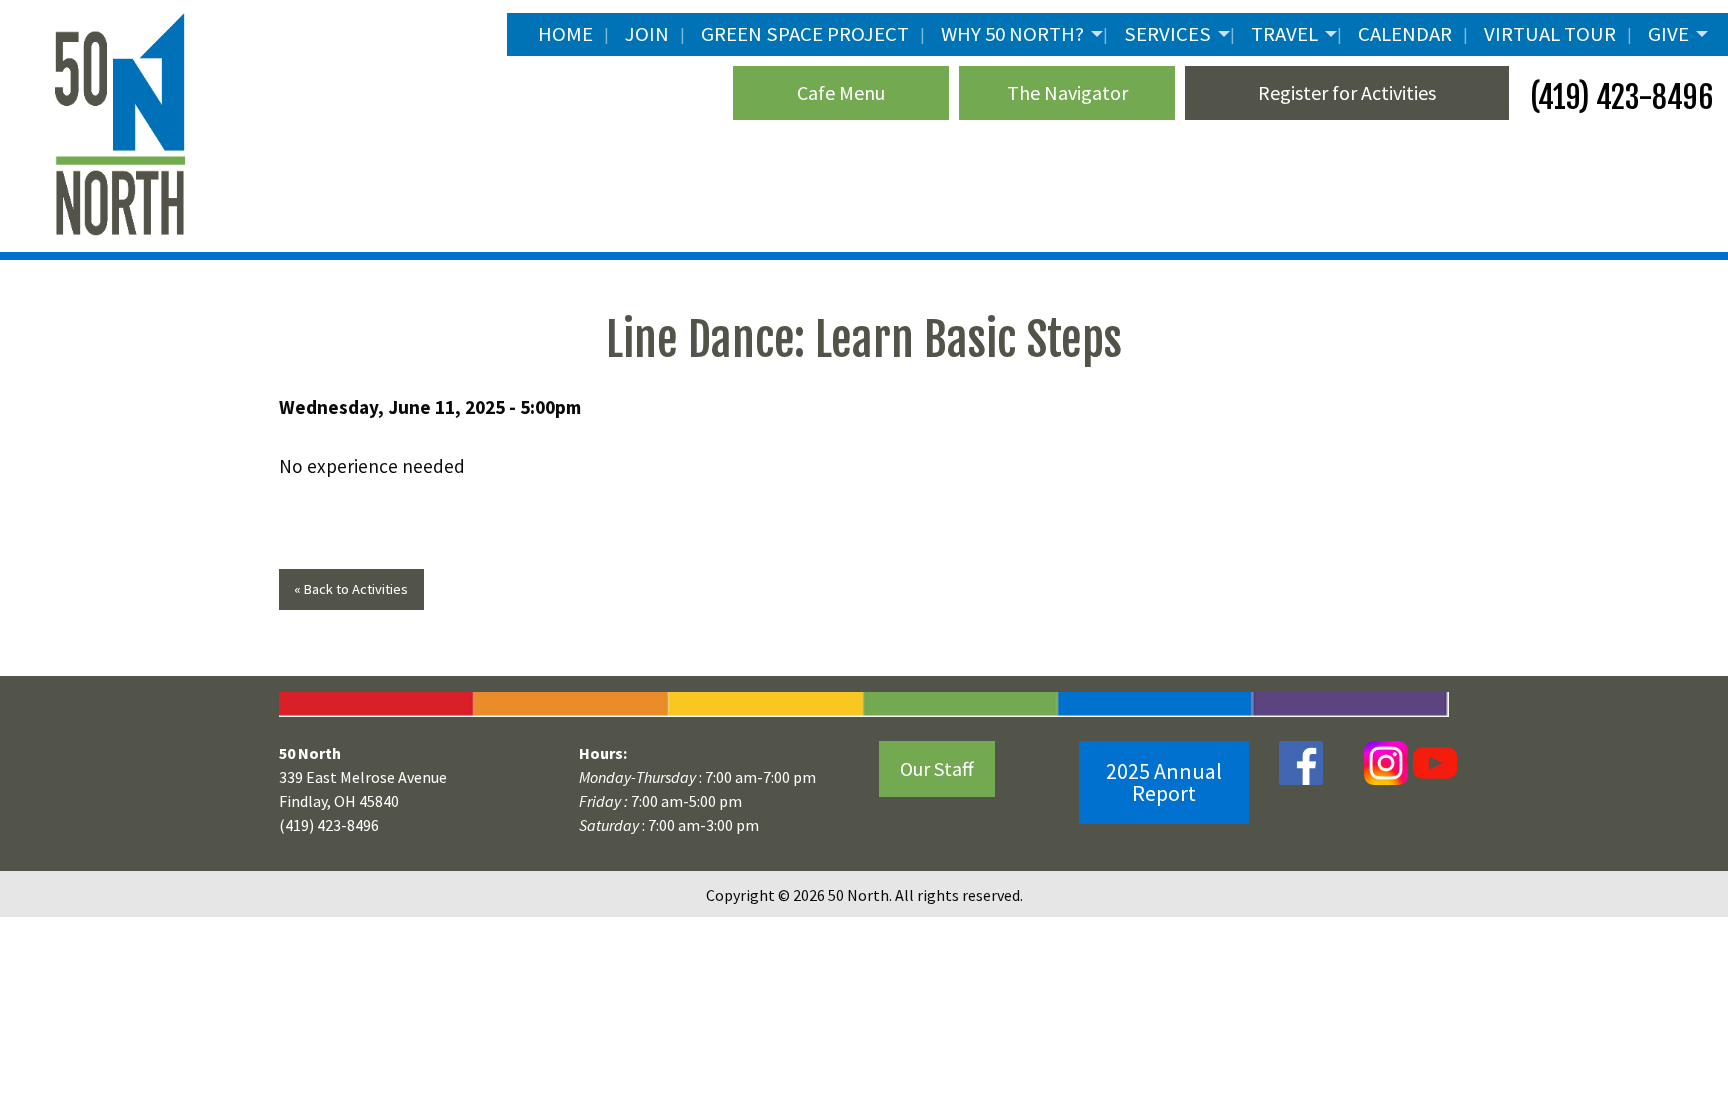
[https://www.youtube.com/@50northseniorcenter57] (1432, 761)
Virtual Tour (1550, 34)
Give (1668, 34)
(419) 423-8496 (1618, 97)
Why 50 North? (1012, 34)
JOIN (647, 34)
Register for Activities (1347, 92)
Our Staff (937, 768)
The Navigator (1067, 92)
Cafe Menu (841, 92)
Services (1167, 34)
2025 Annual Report (1164, 782)
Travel (1284, 34)
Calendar (1405, 34)
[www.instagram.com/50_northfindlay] (1386, 761)
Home (565, 34)
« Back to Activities (351, 589)
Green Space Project (805, 34)
